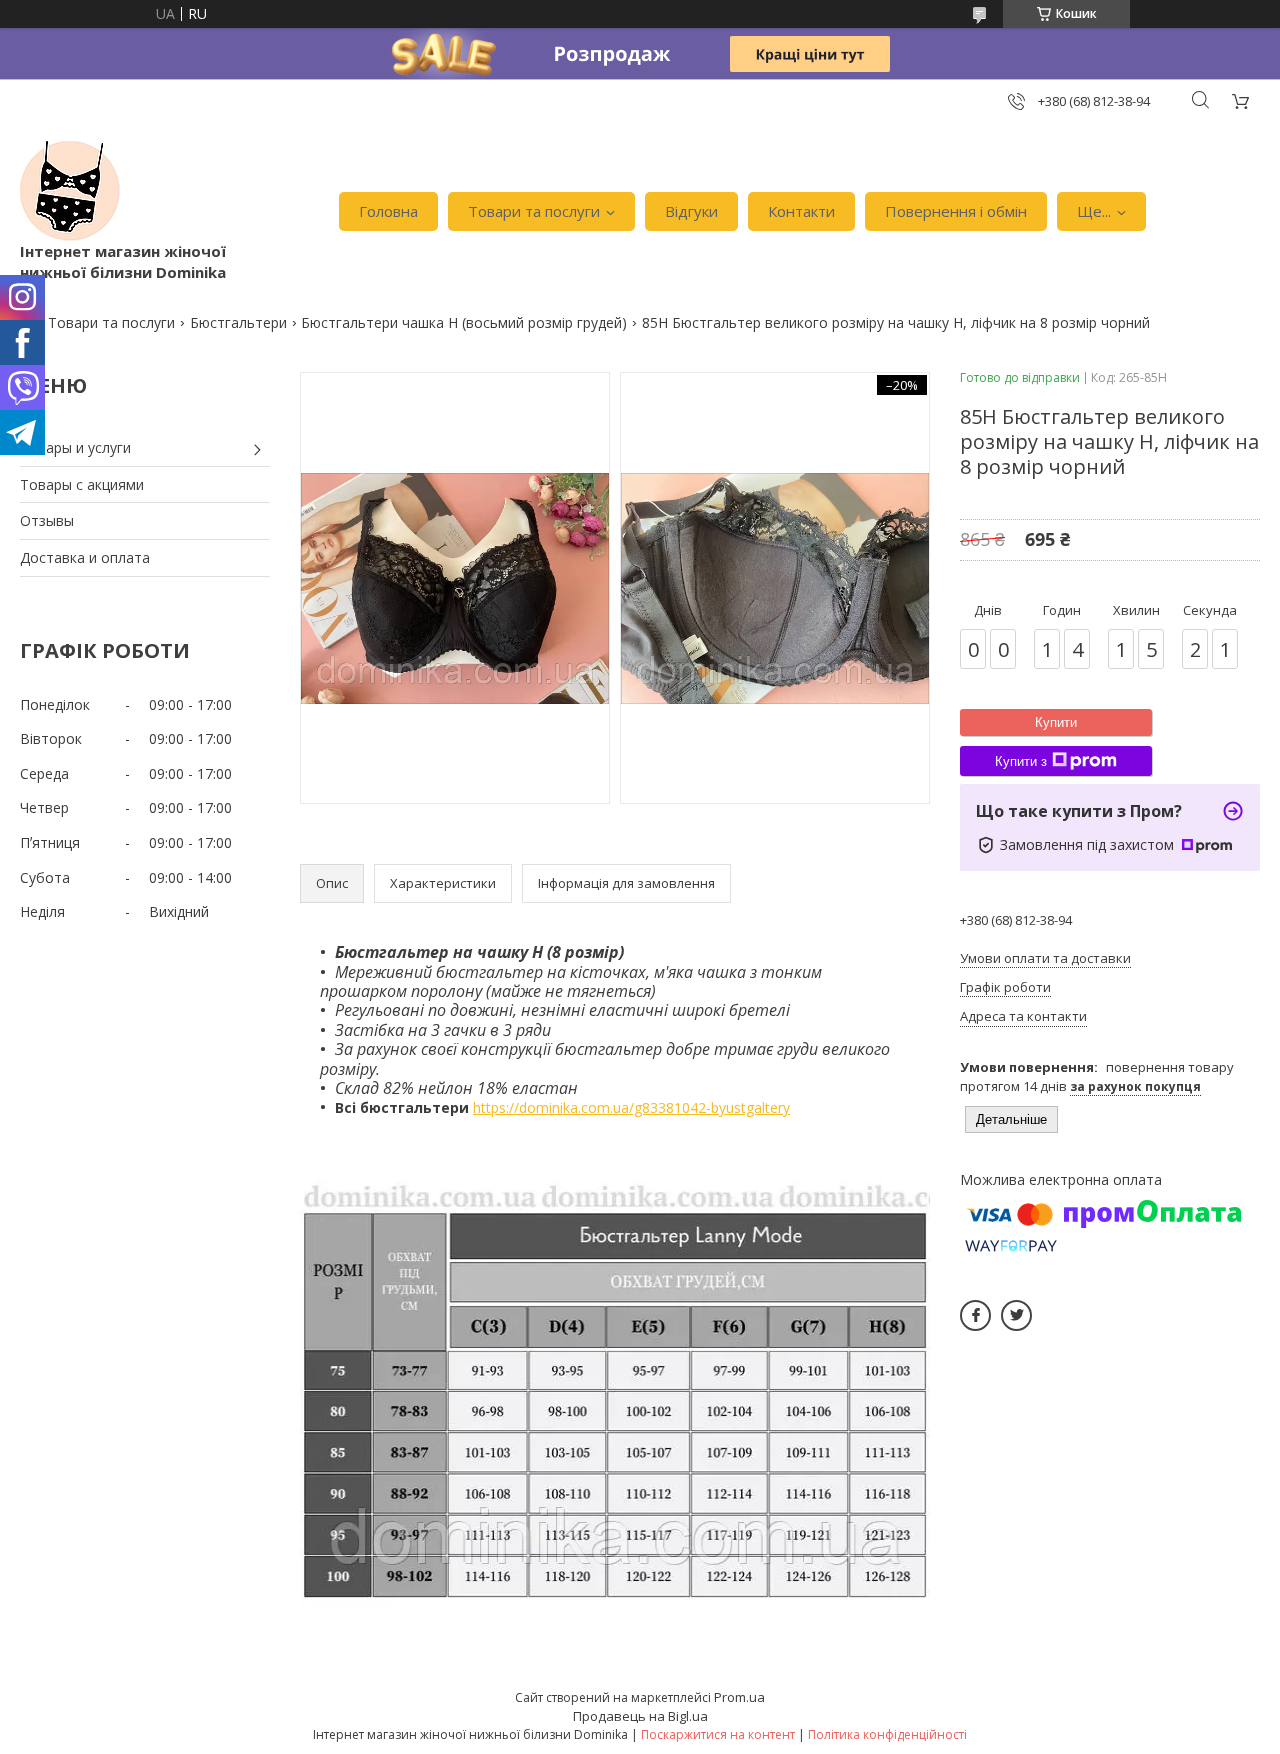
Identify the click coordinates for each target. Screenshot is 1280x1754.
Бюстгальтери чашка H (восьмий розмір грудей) (464, 322)
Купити (1056, 722)
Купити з (1021, 761)
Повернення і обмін (956, 211)
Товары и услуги (75, 447)
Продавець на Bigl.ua (640, 1716)
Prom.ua (739, 1697)
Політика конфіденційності (887, 1734)
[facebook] (975, 1315)
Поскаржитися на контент (718, 1734)
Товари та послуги (534, 211)
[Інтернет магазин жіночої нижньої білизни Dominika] (70, 191)
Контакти (801, 211)
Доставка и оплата (85, 557)
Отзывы (47, 520)
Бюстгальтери (238, 322)
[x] (1016, 1315)
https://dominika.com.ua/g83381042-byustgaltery (631, 1107)
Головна (388, 211)
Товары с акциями (82, 484)
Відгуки (691, 211)
